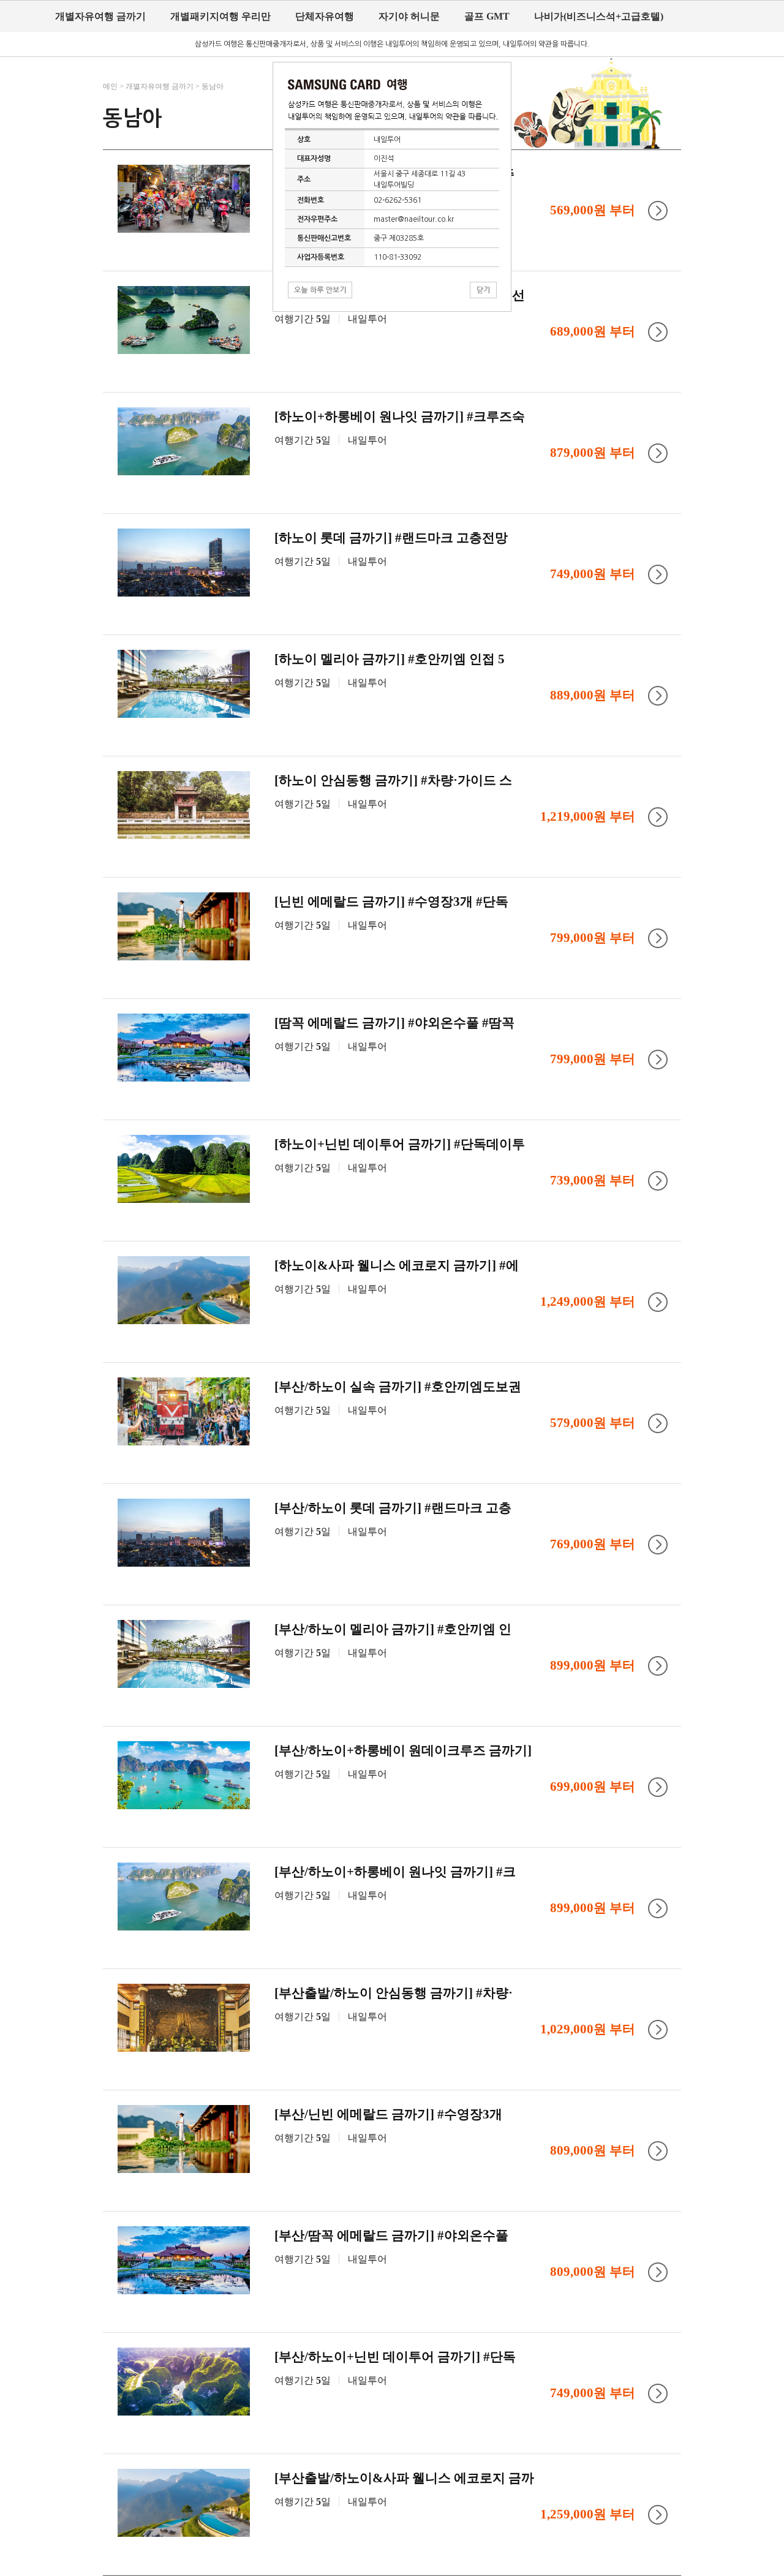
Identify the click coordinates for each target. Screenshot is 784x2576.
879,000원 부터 (593, 453)
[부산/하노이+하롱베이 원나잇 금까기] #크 (395, 1872)
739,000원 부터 (593, 1180)
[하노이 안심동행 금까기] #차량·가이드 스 (393, 780)
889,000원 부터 (593, 695)
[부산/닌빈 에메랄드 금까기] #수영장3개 (388, 2114)
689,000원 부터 (593, 331)
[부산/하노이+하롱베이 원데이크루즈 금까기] (403, 1750)
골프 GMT (487, 16)
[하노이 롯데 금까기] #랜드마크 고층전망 (391, 538)
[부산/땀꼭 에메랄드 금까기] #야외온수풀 (391, 2235)
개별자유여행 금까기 (100, 16)
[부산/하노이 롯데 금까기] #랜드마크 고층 (393, 1508)
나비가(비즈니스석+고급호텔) (599, 16)
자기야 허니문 (409, 16)
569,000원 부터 (593, 210)
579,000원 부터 (593, 1423)
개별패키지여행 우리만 (221, 16)
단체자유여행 (325, 16)
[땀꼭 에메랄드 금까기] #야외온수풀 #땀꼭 (394, 1023)
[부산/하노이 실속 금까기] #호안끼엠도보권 (398, 1387)
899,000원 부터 (593, 1665)
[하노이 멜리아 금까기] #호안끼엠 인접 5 (390, 659)
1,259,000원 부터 (588, 2514)
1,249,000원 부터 (588, 1301)
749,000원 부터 (593, 574)
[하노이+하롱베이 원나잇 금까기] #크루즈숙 (400, 416)
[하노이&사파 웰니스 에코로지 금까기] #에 (397, 1265)
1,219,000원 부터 (588, 816)
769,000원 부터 (593, 1544)
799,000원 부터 (593, 938)
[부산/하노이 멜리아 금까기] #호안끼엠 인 (393, 1629)
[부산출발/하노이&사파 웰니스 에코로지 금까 (404, 2478)
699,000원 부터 (593, 1787)
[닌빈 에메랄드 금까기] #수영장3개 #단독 (391, 902)
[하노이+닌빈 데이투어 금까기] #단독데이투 (400, 1144)
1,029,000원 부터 (588, 2029)
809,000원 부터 (593, 2150)
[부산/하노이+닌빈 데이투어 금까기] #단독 (395, 2357)
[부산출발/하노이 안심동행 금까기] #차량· (394, 1993)
